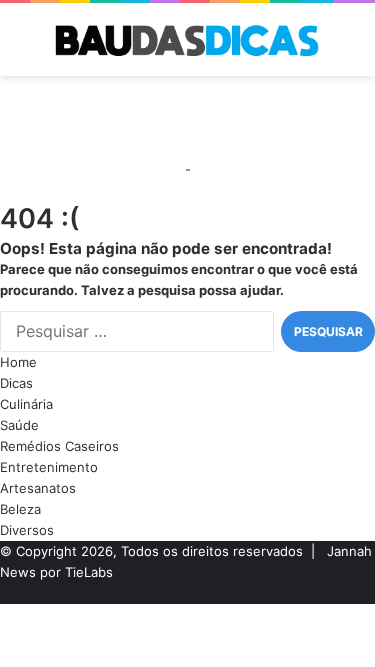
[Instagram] (322, 593)
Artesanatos (38, 488)
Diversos (27, 530)
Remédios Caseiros (59, 446)
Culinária (26, 404)
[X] (354, 593)
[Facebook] (370, 593)
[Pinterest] (338, 593)
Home (18, 362)
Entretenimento (49, 467)
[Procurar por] (350, 47)
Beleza (20, 509)
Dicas (16, 383)
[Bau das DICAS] (188, 39)
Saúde (19, 425)
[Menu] (25, 47)
